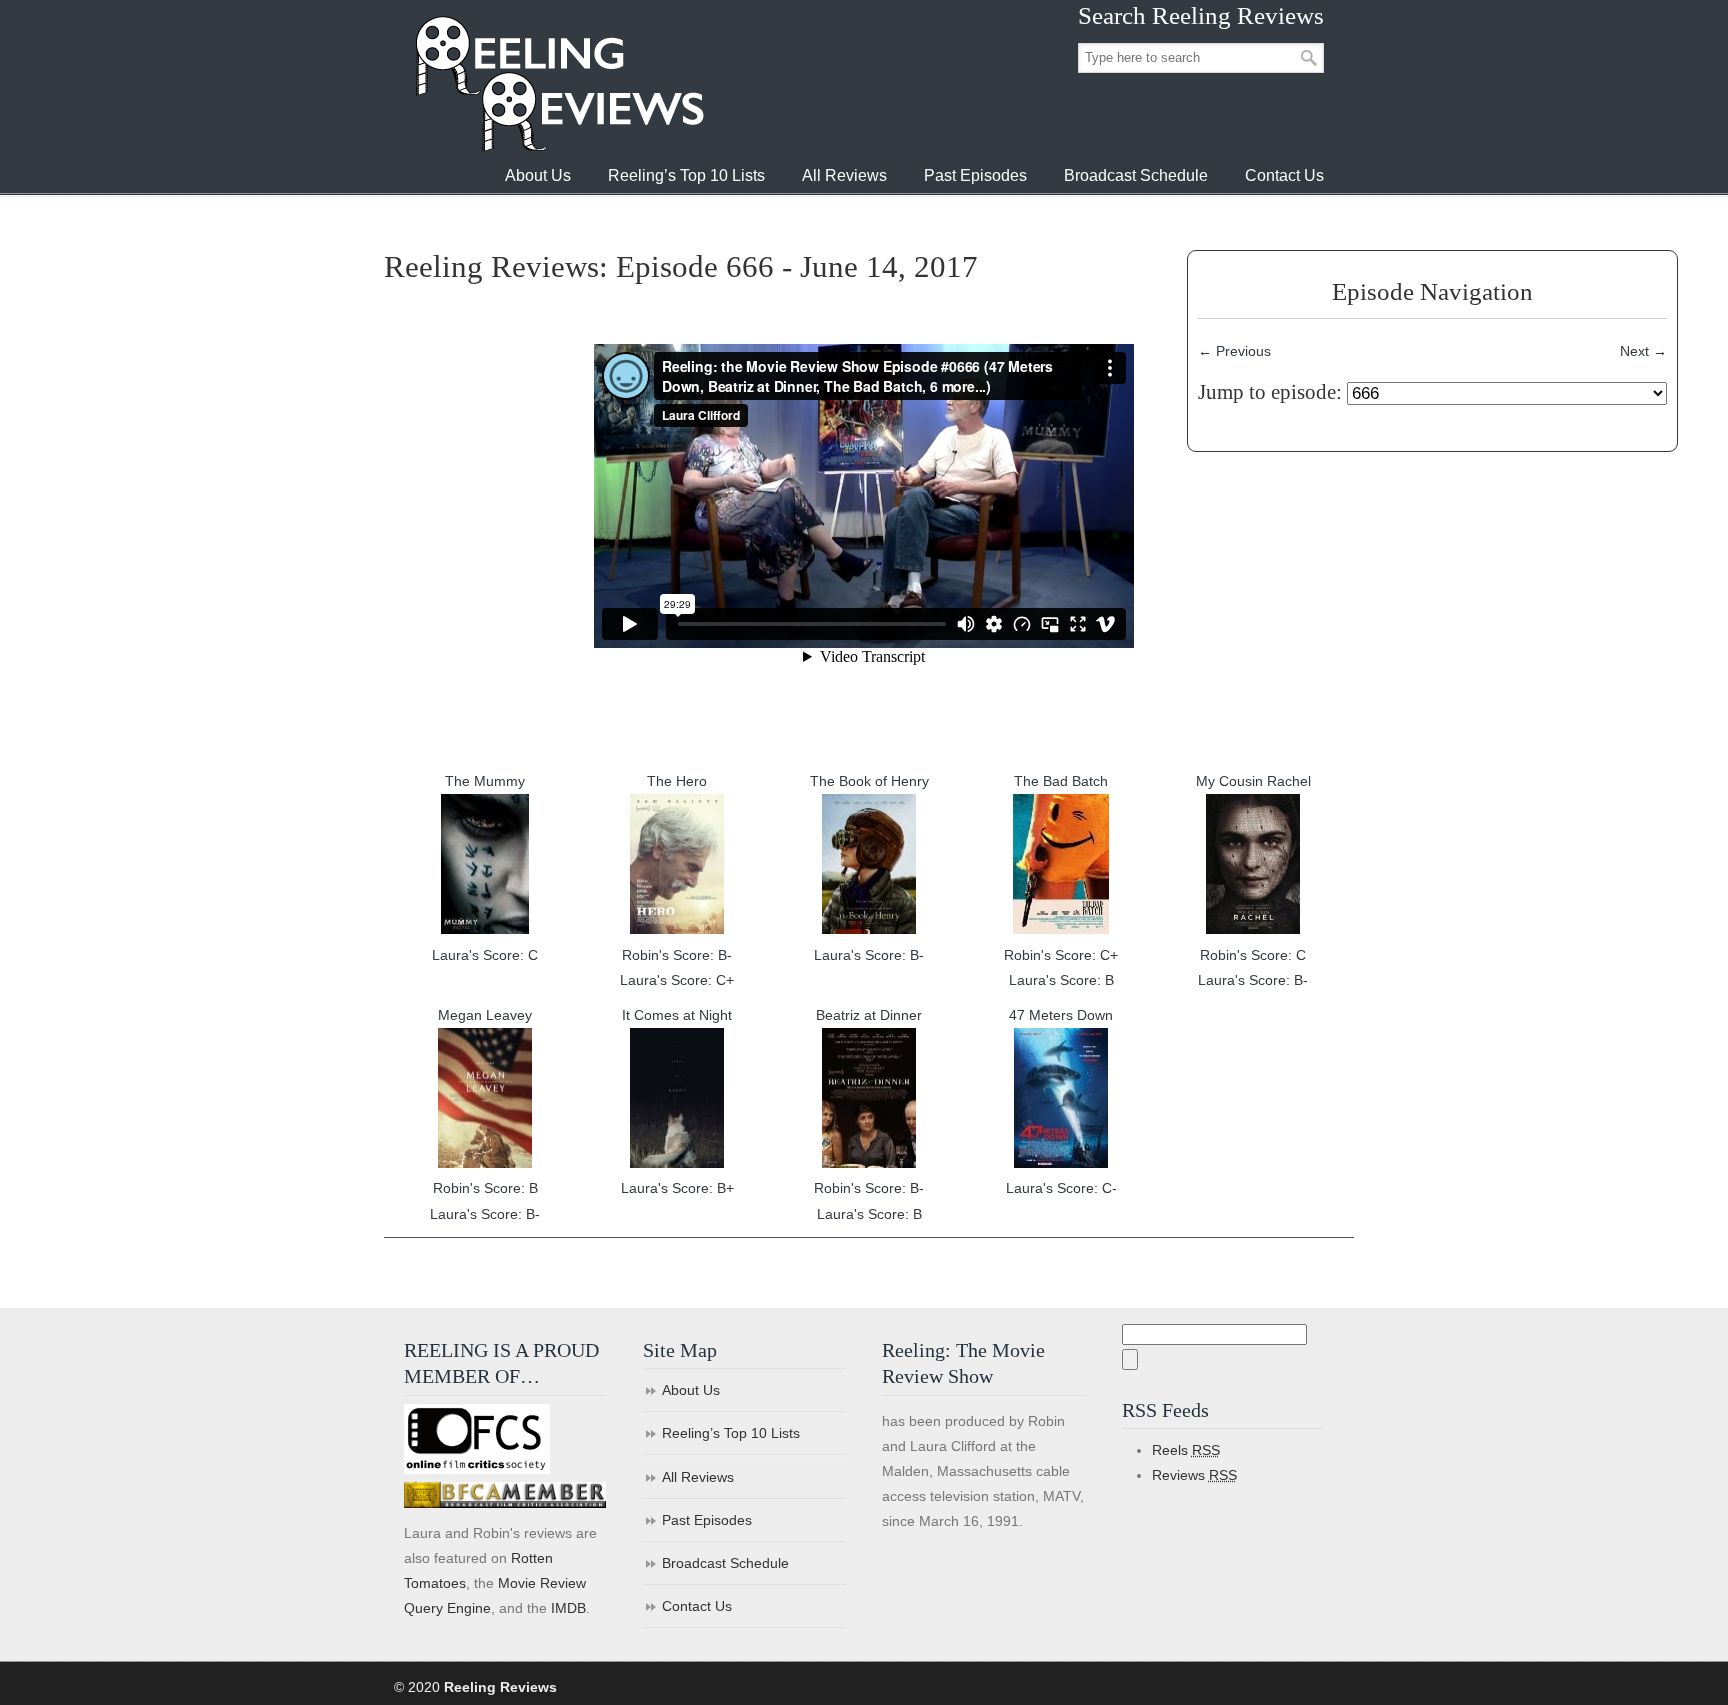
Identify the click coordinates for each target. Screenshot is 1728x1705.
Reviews (1194, 1475)
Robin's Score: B (485, 1188)
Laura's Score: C (485, 955)
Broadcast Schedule (725, 1563)
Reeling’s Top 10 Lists (731, 1433)
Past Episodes (707, 1520)
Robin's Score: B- (677, 955)
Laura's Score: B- (869, 955)
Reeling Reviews (558, 83)
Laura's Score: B (1061, 980)
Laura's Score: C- (1061, 1188)
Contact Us (697, 1606)
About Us (691, 1390)
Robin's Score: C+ (1061, 955)
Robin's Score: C (1253, 955)
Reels (1186, 1450)
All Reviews (698, 1477)
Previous (1234, 351)
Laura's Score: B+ (677, 1188)
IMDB (568, 1608)
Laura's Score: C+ (677, 980)
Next (1643, 351)
